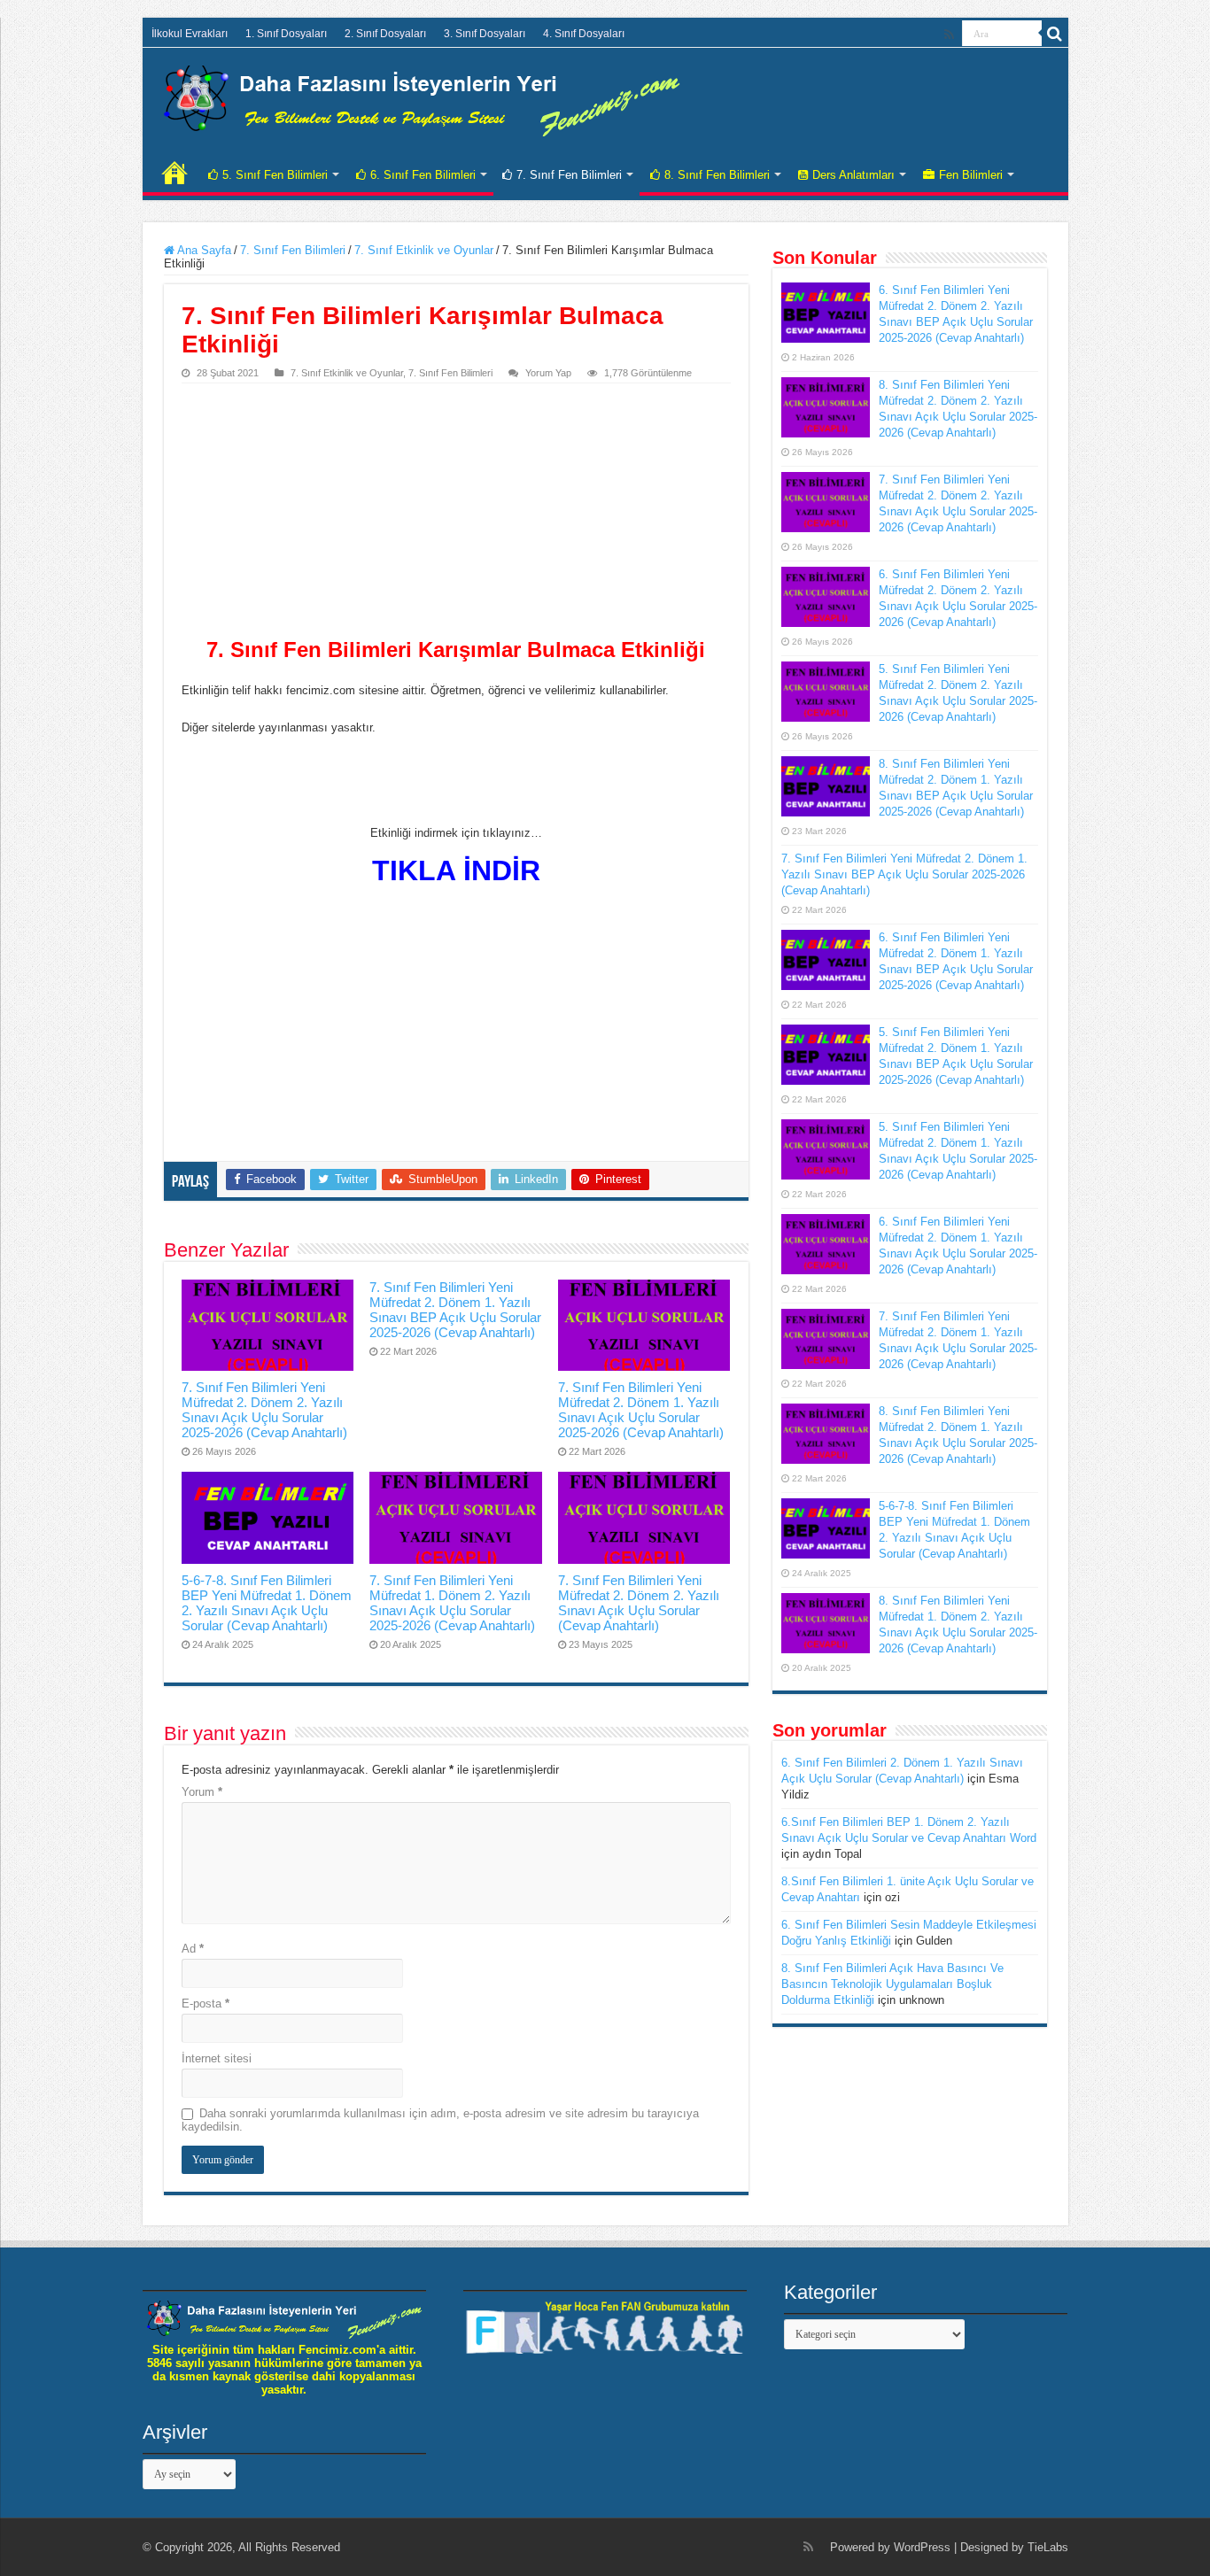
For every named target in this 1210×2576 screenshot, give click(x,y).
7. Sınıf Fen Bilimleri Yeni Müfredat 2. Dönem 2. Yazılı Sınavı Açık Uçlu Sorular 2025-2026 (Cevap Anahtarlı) (264, 1410)
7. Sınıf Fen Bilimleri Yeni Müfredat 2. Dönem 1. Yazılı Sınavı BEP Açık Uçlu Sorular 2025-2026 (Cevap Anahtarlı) (455, 1310)
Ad (193, 1949)
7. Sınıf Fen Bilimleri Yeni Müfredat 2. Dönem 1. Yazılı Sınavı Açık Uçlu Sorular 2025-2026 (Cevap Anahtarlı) (641, 1410)
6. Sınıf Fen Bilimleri (423, 175)
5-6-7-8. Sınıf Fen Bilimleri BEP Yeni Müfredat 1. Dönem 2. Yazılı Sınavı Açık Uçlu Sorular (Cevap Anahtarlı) (267, 1603)
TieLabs (1048, 2547)
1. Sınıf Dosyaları (286, 34)
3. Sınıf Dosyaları (485, 34)
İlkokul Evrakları (190, 34)
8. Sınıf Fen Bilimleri (717, 175)
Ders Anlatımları (853, 175)
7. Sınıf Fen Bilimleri (569, 175)
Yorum (202, 1792)
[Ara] (1055, 34)
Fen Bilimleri (971, 175)
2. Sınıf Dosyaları (385, 34)
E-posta (206, 2004)
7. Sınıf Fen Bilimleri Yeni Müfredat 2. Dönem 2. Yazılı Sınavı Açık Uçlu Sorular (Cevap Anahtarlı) (639, 1603)
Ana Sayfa (203, 250)
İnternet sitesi (217, 2058)
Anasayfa (175, 173)
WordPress (922, 2547)
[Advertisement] (456, 516)
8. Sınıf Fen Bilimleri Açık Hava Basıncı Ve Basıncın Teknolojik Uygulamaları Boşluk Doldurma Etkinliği (892, 1984)
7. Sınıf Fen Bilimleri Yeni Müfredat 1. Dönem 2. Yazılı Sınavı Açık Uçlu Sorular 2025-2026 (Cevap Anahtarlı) (452, 1603)
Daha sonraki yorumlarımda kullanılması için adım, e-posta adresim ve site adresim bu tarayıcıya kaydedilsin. (440, 2120)
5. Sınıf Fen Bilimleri (275, 175)
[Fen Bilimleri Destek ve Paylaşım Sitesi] (422, 97)
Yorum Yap (548, 373)
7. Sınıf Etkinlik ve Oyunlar (424, 250)
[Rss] (949, 35)
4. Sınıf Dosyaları (584, 34)
